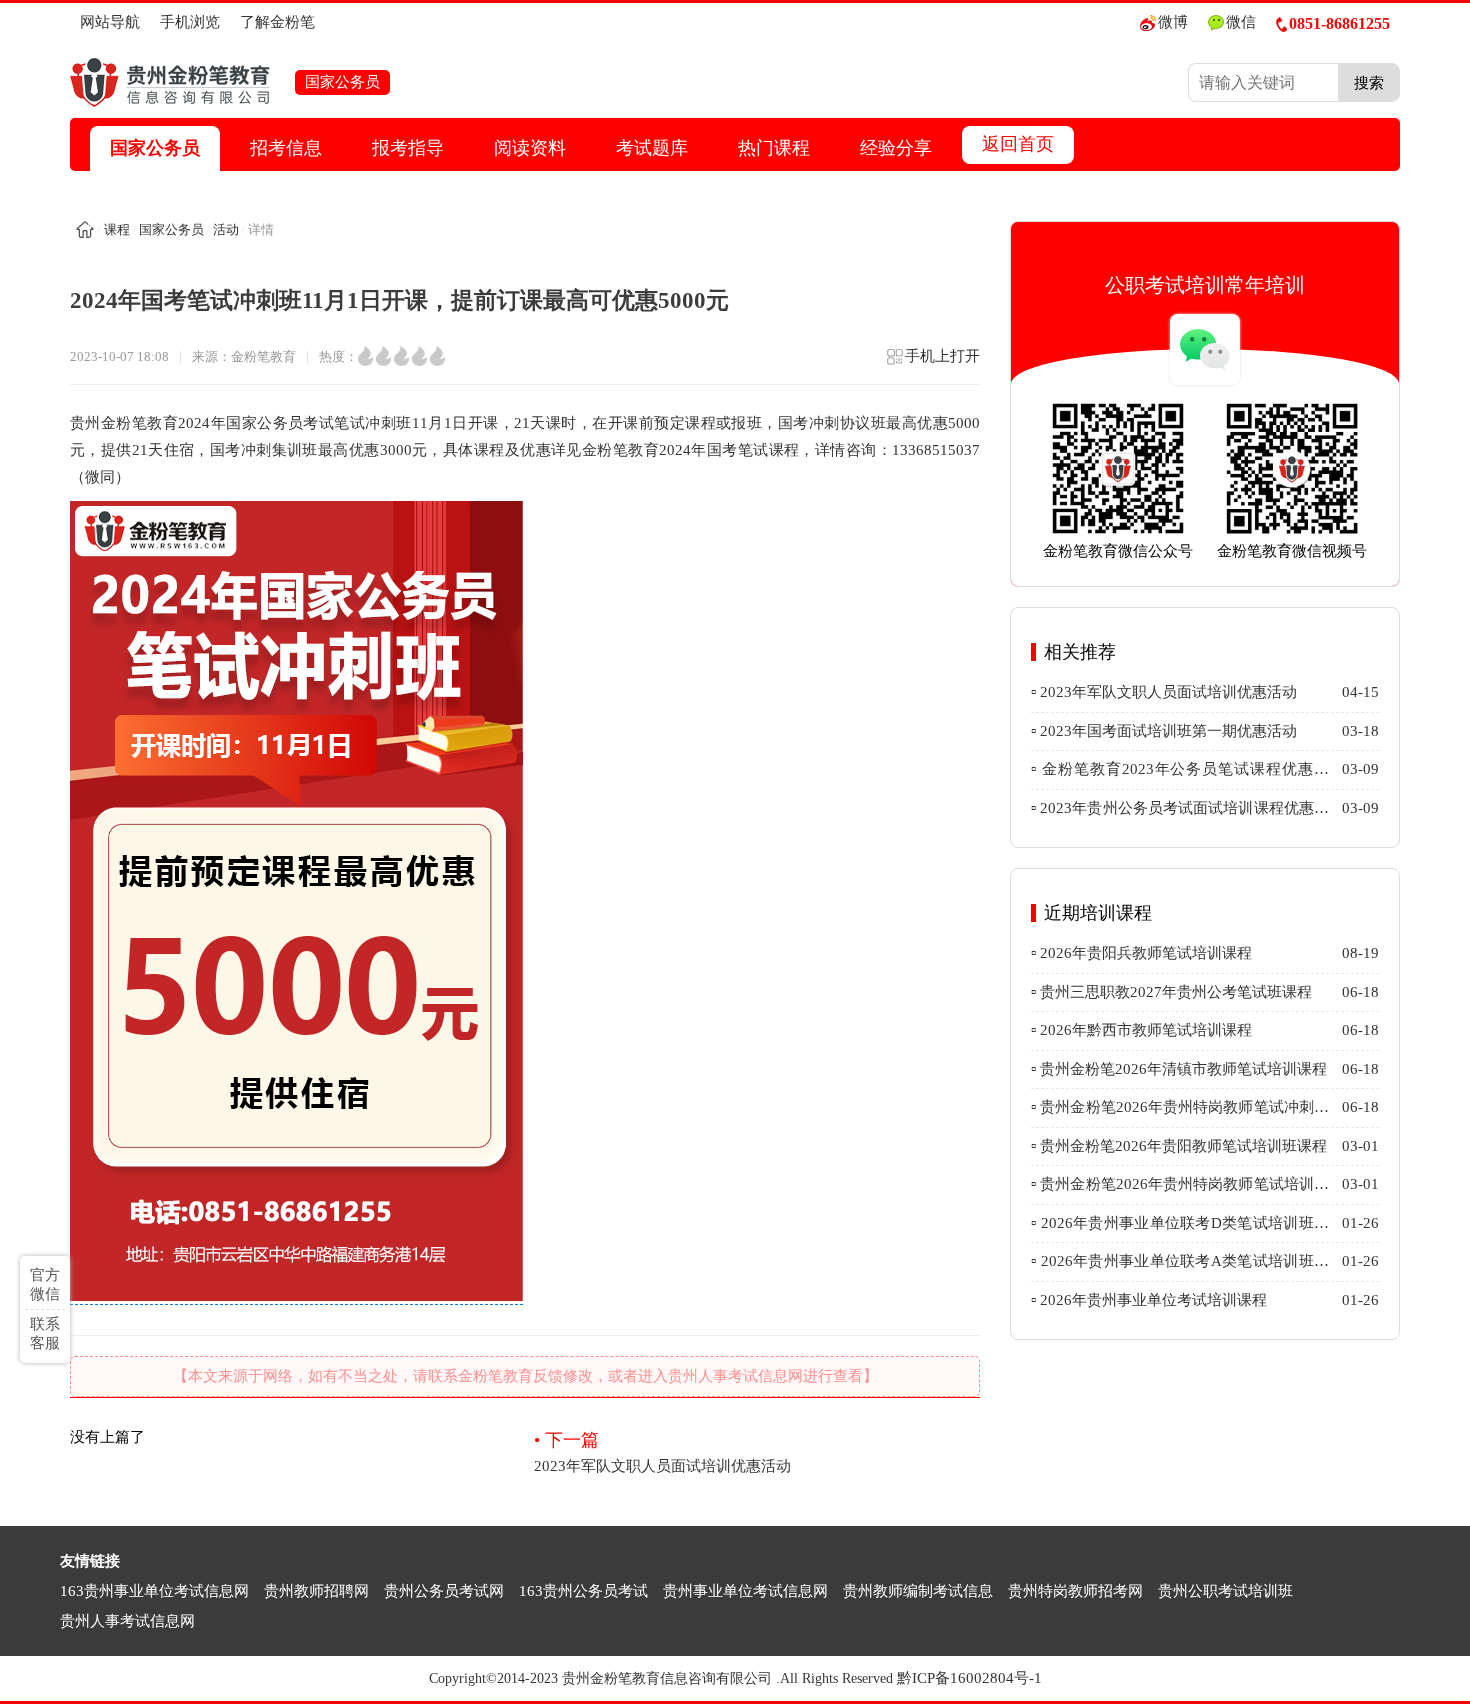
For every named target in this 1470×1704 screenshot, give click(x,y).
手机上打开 (942, 356)
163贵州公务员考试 (583, 1591)
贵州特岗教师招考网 (1075, 1591)
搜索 (1369, 82)
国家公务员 (155, 148)
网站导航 (110, 22)
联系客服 (45, 1333)
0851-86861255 (1339, 23)
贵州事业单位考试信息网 (745, 1591)
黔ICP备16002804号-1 (969, 1678)
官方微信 (45, 1284)
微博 (1173, 22)
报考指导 (408, 148)
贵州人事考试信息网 (127, 1621)
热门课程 (774, 148)
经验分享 (896, 148)
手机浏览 (190, 22)
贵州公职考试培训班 (1225, 1591)
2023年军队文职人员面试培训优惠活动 (662, 1452)
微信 (1241, 22)
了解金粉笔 (277, 22)
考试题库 (652, 148)
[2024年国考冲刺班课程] (296, 1296)
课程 (117, 229)
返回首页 (1018, 144)
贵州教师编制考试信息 (918, 1591)
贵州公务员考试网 (444, 1591)
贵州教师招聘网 (316, 1591)
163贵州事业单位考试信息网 (154, 1591)
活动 (226, 229)
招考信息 (286, 148)
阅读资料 (530, 148)
